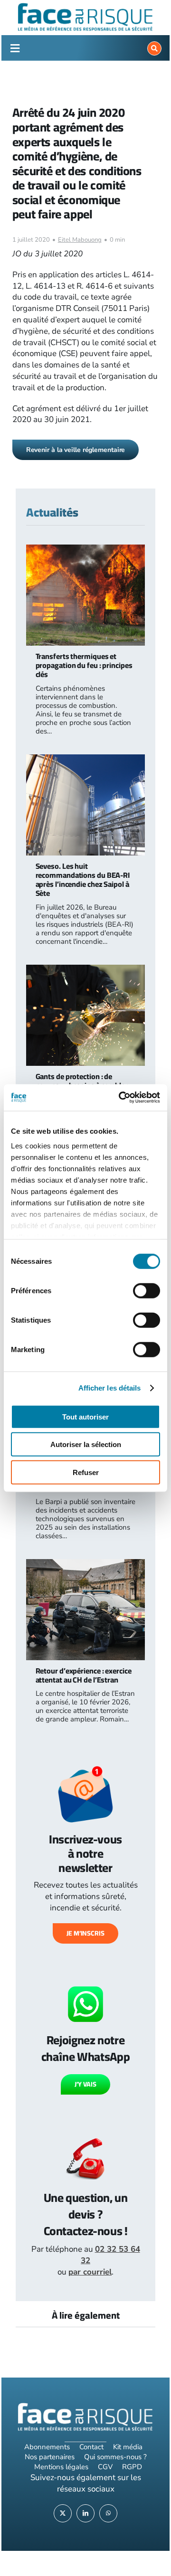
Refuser (86, 1472)
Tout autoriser (85, 1416)
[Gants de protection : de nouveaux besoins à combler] (86, 970)
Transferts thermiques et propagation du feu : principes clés (84, 665)
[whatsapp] (108, 2513)
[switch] (147, 1290)
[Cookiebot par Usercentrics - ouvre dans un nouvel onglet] (121, 1098)
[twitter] (63, 2513)
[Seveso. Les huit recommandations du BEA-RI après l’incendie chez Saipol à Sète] (86, 760)
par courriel (90, 2272)
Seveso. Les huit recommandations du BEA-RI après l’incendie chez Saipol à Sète (83, 880)
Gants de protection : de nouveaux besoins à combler (82, 1081)
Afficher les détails (110, 1388)
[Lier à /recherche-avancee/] (154, 48)
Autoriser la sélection (86, 1444)
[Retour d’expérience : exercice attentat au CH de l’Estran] (86, 1565)
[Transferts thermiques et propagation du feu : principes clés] (86, 550)
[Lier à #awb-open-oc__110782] (15, 48)
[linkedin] (85, 2513)
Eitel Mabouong (80, 240)
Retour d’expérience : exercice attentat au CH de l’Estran (84, 1675)
